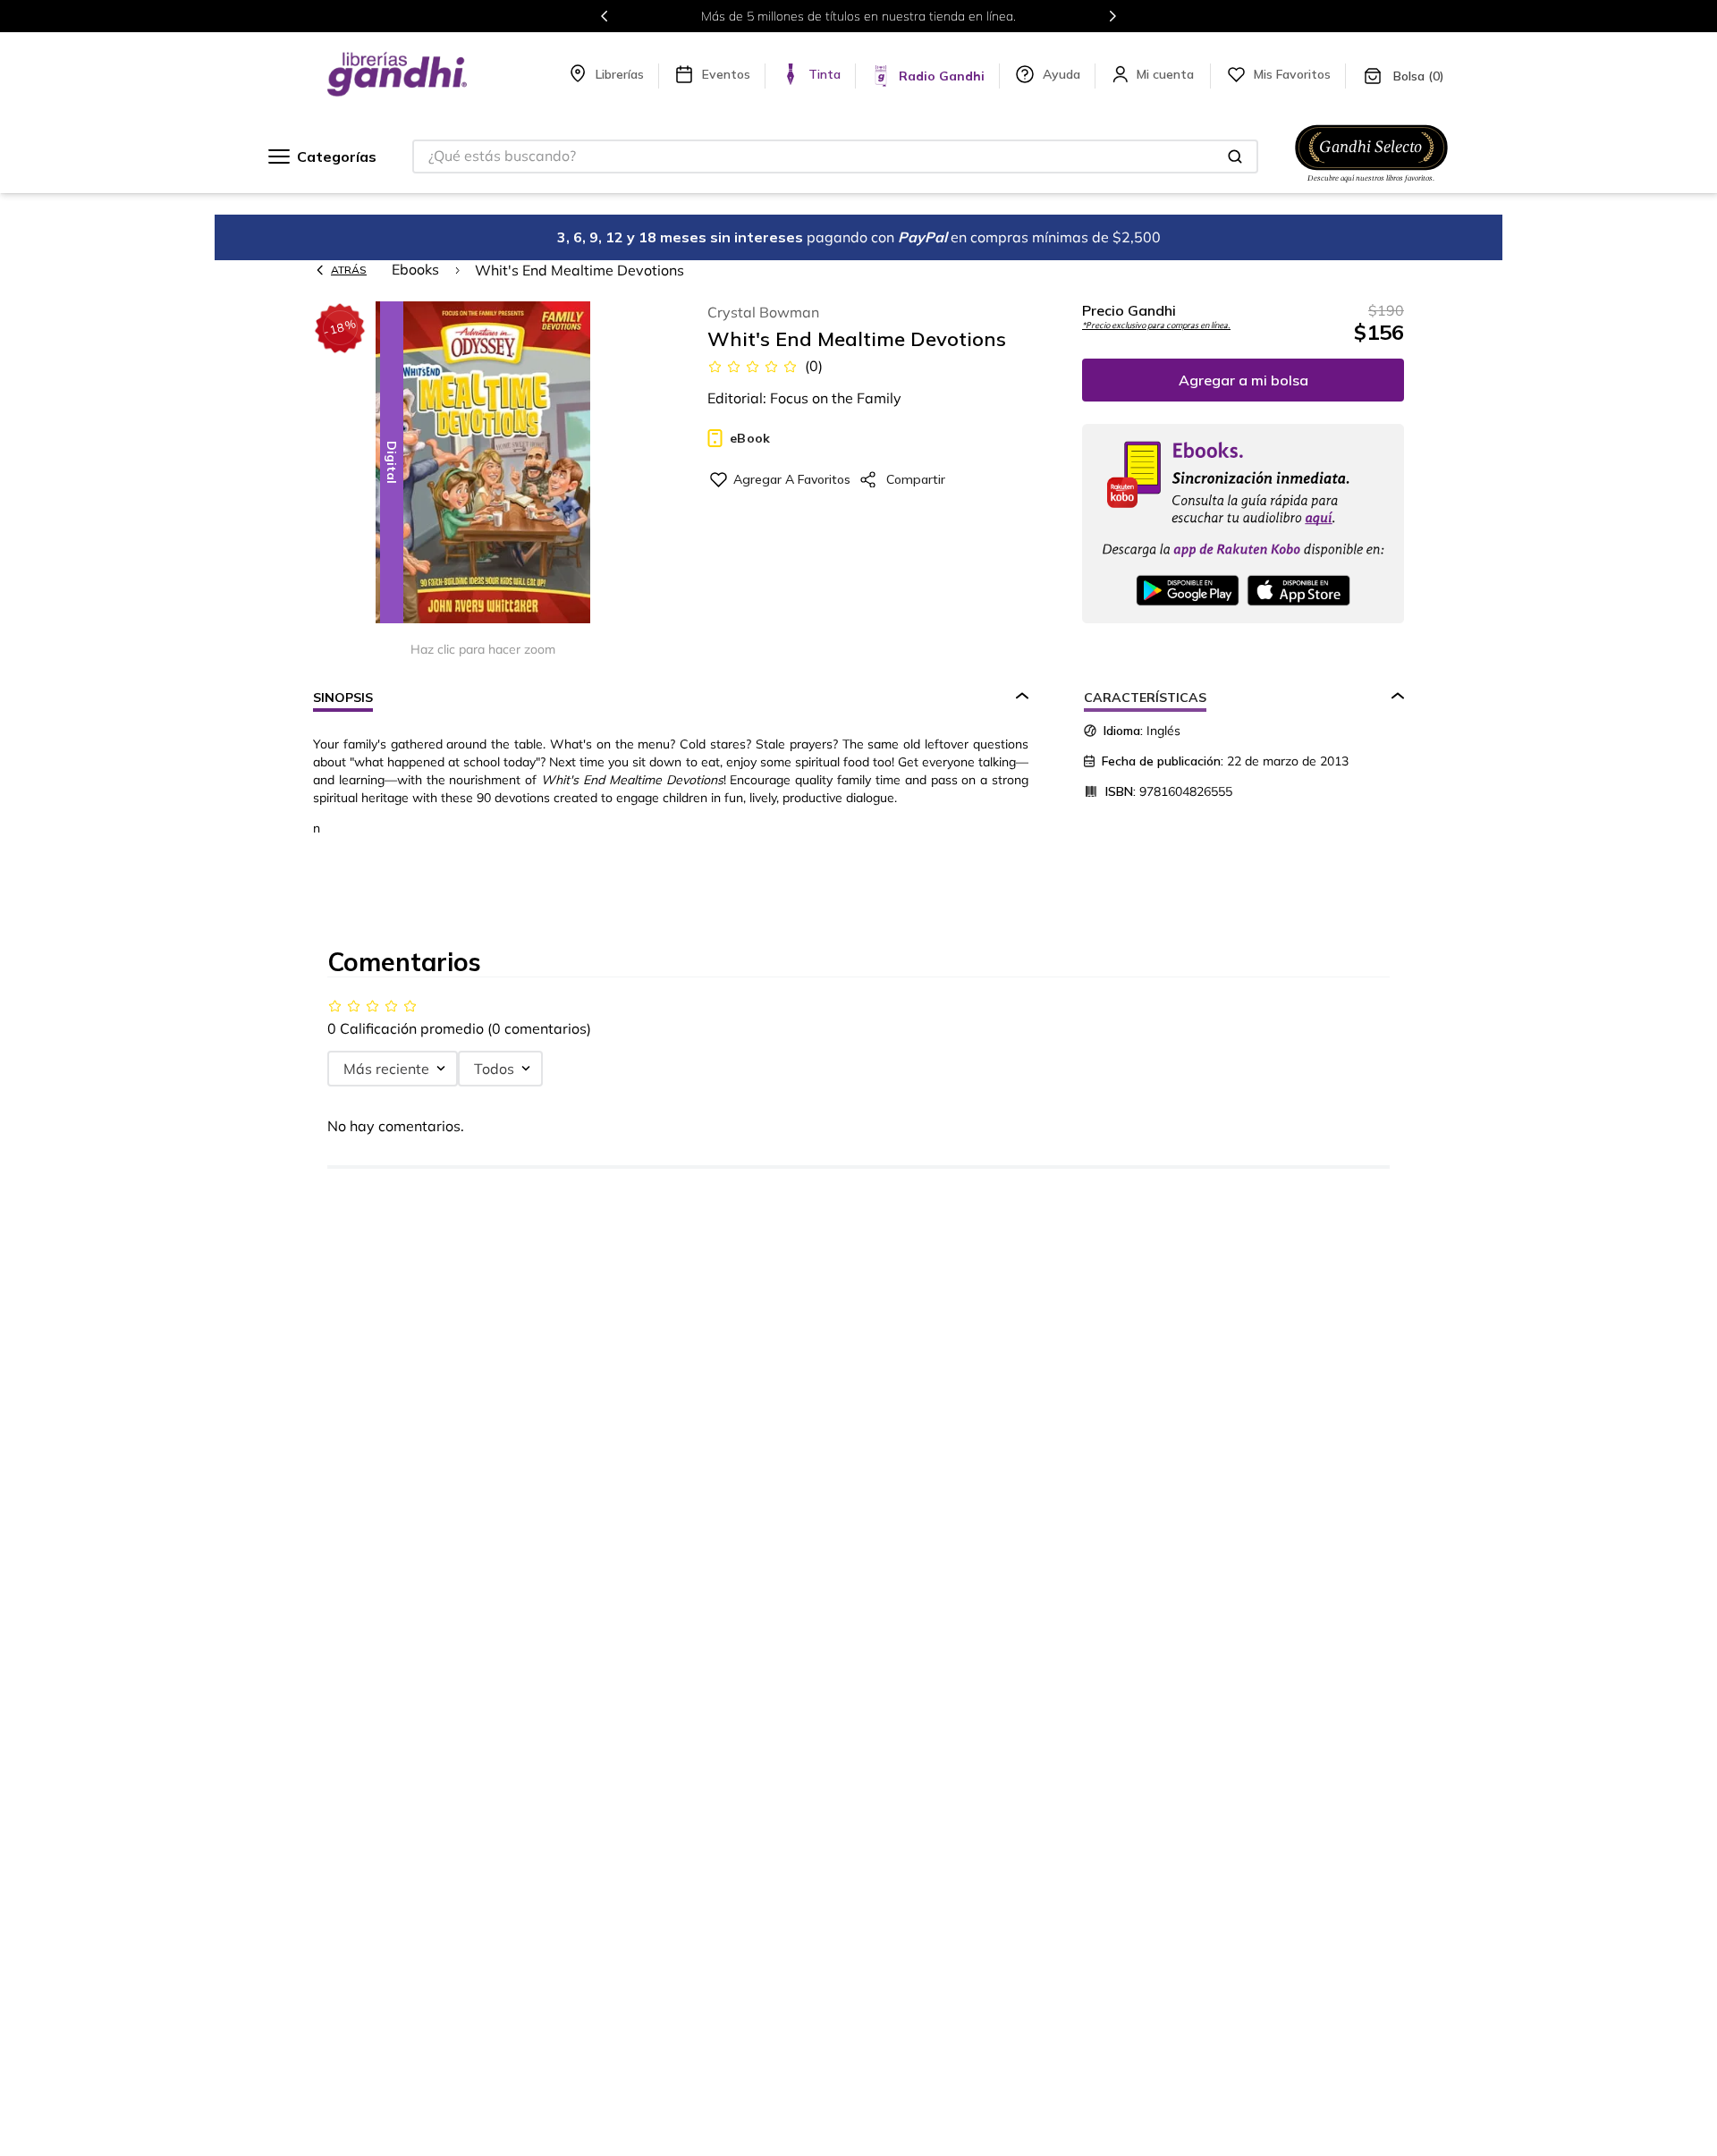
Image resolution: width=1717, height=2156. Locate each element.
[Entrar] (1167, 74)
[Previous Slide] (605, 16)
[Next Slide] (1112, 16)
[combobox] (835, 156)
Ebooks (415, 269)
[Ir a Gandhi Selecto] (1371, 185)
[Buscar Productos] (1235, 156)
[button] (483, 464)
